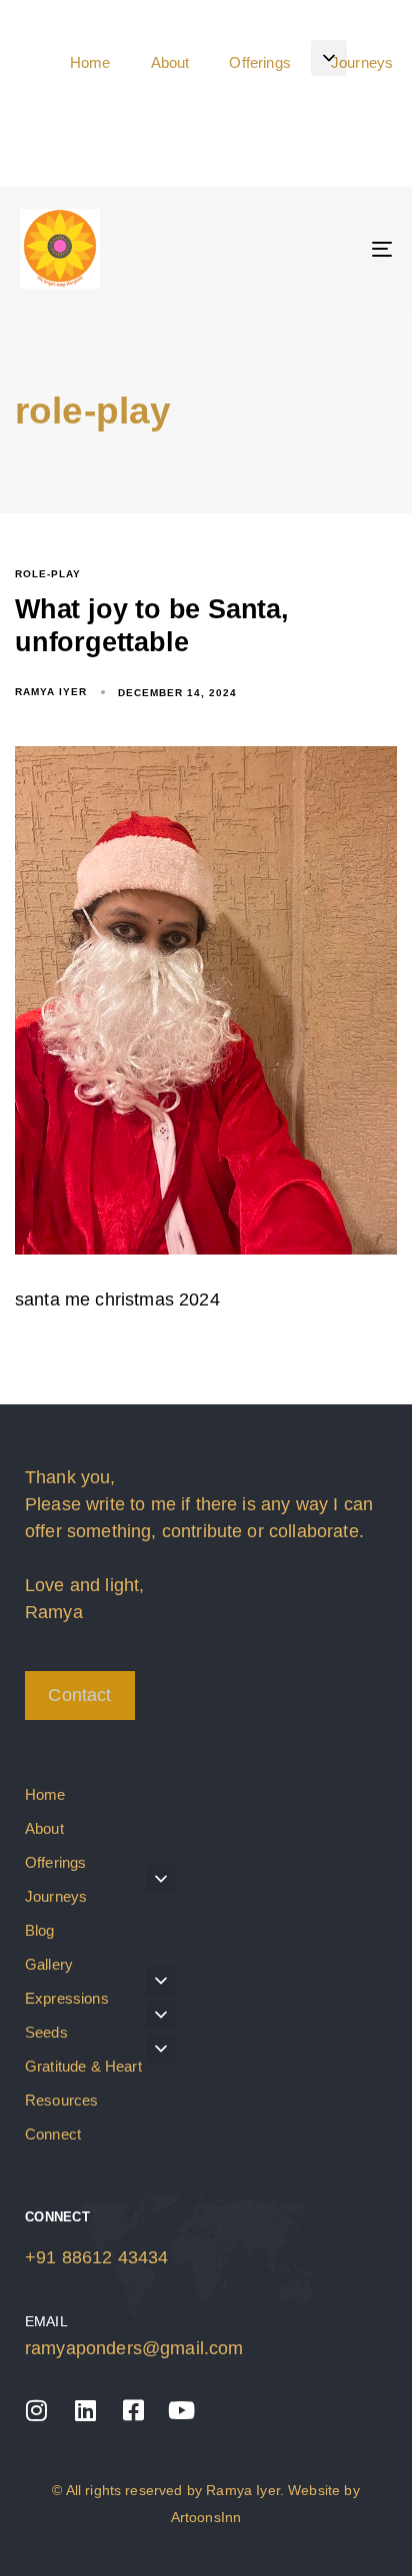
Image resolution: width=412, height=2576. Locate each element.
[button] (329, 58)
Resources (61, 2100)
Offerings (55, 1862)
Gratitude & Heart (83, 2066)
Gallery (49, 1964)
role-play (48, 574)
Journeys (56, 1896)
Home (45, 1794)
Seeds (46, 2032)
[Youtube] (182, 2410)
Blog (40, 1930)
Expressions (67, 1998)
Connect (53, 2134)
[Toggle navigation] (330, 249)
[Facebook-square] (133, 2410)
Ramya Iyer (51, 692)
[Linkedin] (85, 2410)
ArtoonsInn (206, 2517)
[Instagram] (37, 2410)
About (44, 1828)
